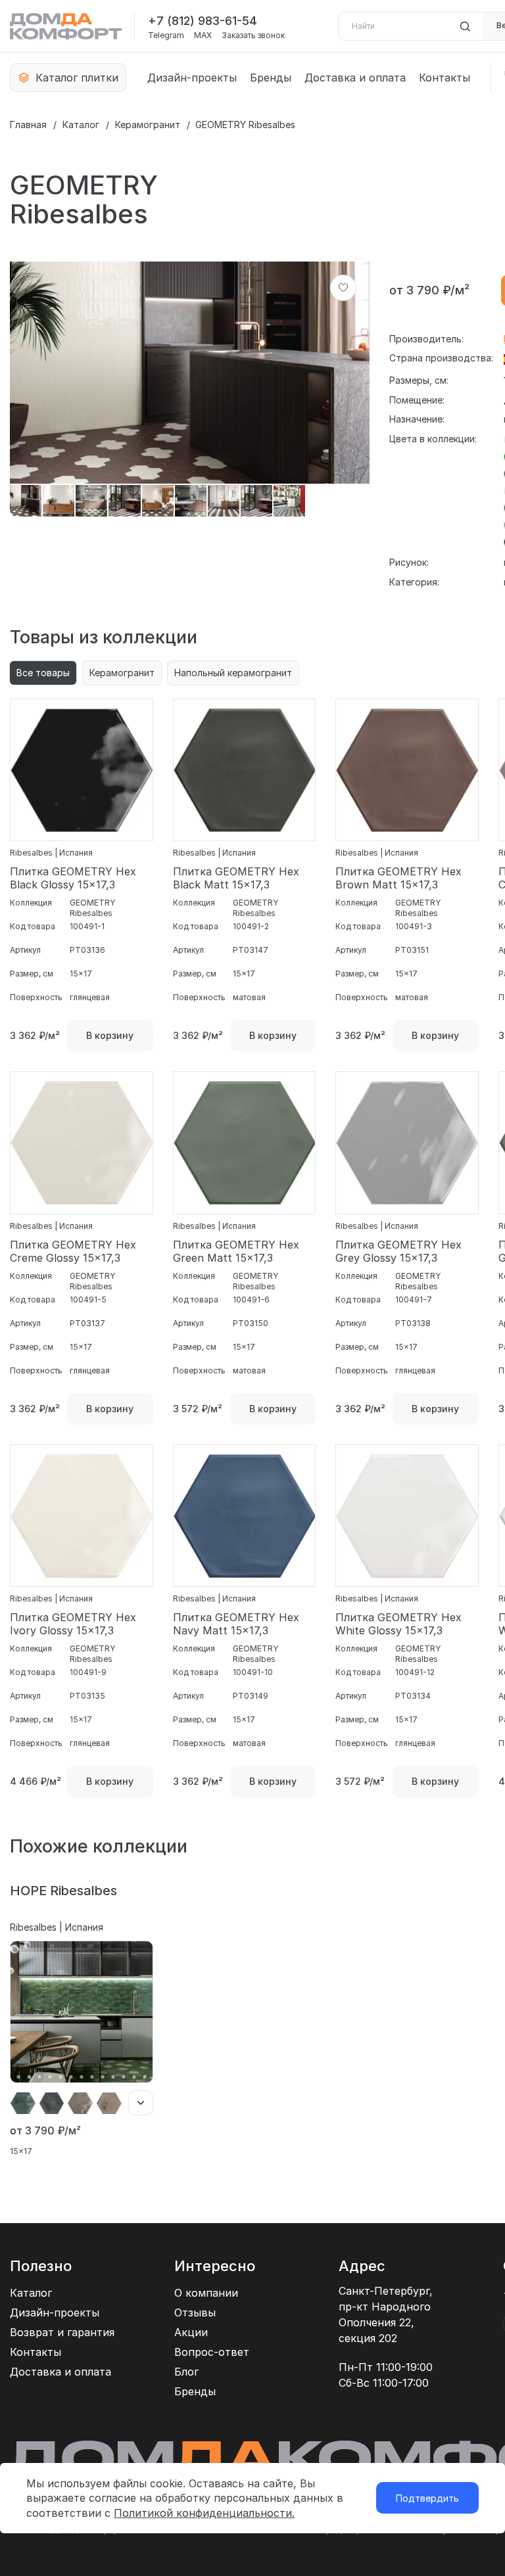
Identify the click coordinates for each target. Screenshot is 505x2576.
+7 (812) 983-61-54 (203, 21)
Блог (186, 2372)
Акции (191, 2332)
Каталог (81, 125)
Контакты (445, 78)
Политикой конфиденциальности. (204, 2513)
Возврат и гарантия (62, 2332)
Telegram (166, 35)
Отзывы (195, 2312)
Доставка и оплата (355, 78)
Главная (28, 125)
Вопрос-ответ (212, 2352)
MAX (203, 35)
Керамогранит (148, 125)
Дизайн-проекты (192, 78)
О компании (206, 2293)
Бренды (271, 78)
